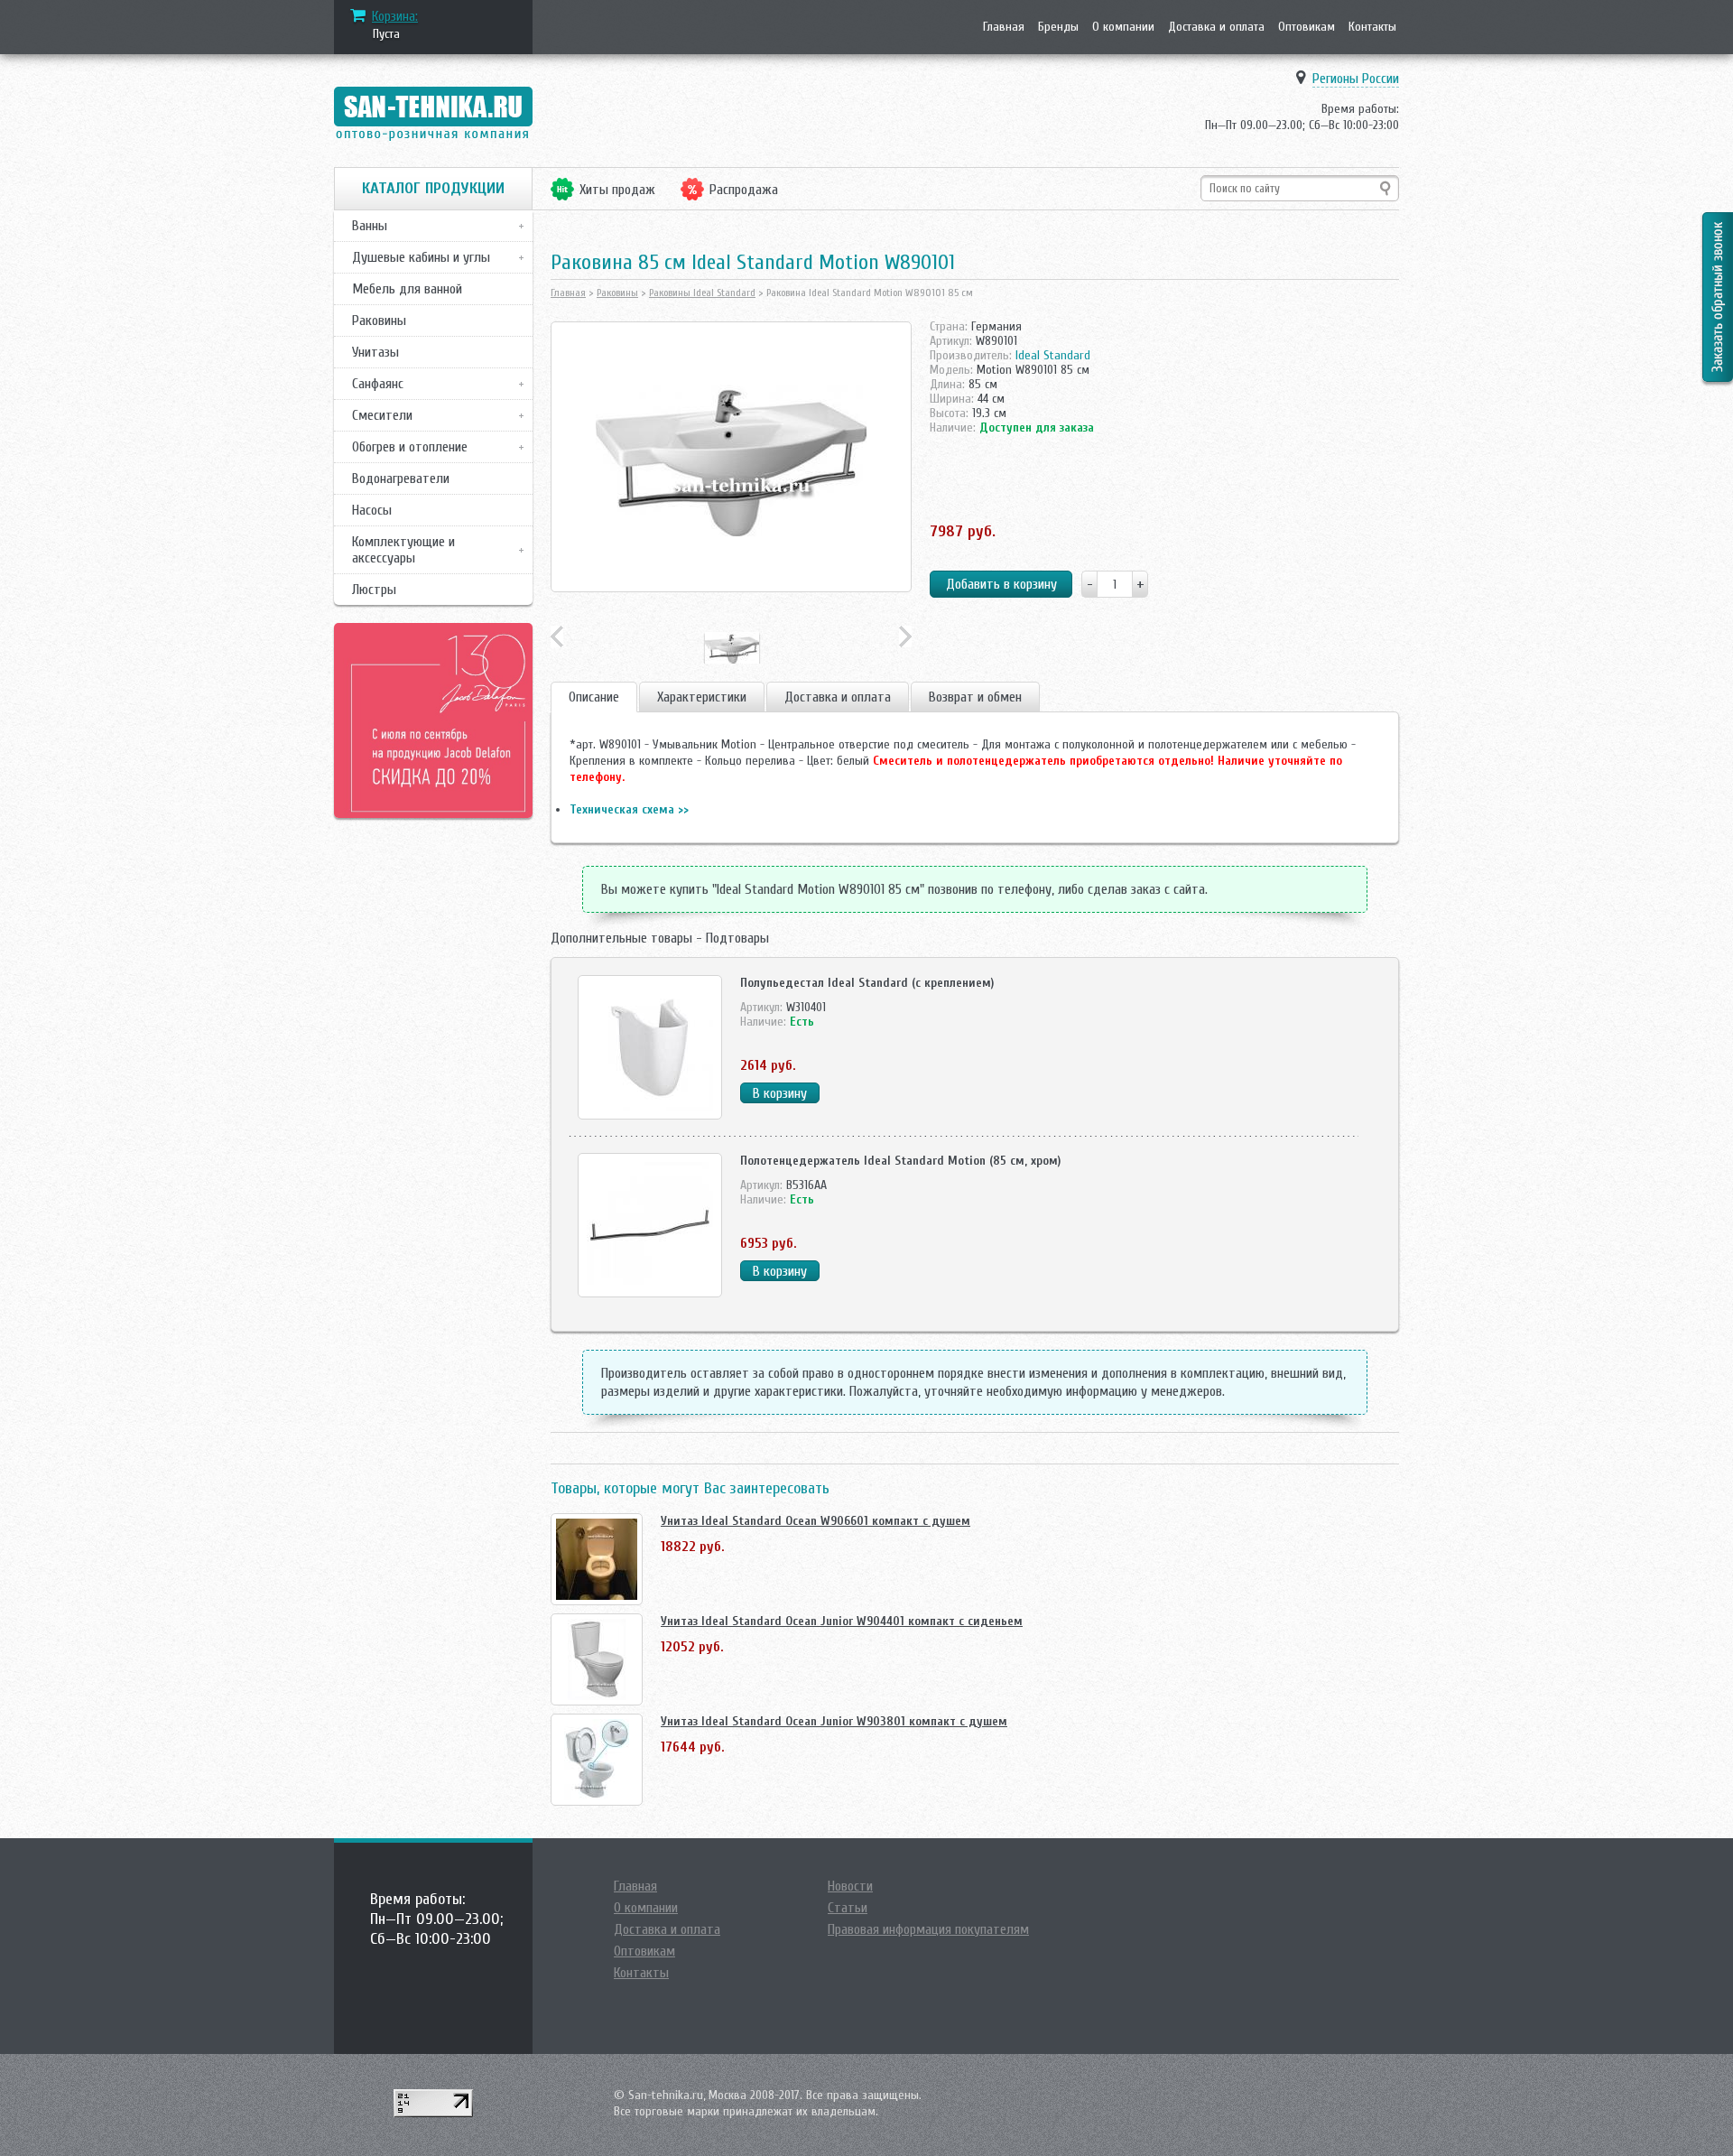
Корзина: (395, 16)
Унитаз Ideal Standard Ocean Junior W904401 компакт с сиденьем (842, 1621)
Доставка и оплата (1216, 27)
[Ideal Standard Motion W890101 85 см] (731, 457)
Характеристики (702, 697)
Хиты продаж (617, 190)
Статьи (848, 1908)
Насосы (372, 510)
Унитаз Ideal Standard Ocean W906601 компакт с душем (816, 1521)
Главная (1004, 27)
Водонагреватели (401, 479)
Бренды (1058, 27)
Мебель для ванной (407, 289)
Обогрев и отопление (410, 447)
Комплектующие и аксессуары (403, 550)
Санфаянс (378, 384)
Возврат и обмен (975, 697)
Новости (850, 1886)
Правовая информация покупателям (928, 1929)
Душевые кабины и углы (421, 257)
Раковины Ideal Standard (702, 293)
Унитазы (375, 352)
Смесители (382, 415)
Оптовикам (1307, 27)
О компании (1123, 27)
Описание (594, 697)
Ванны (370, 226)
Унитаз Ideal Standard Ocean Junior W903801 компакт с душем (834, 1721)
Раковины (379, 321)
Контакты (1372, 27)
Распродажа (744, 190)
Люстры (374, 590)
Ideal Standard (1053, 355)
